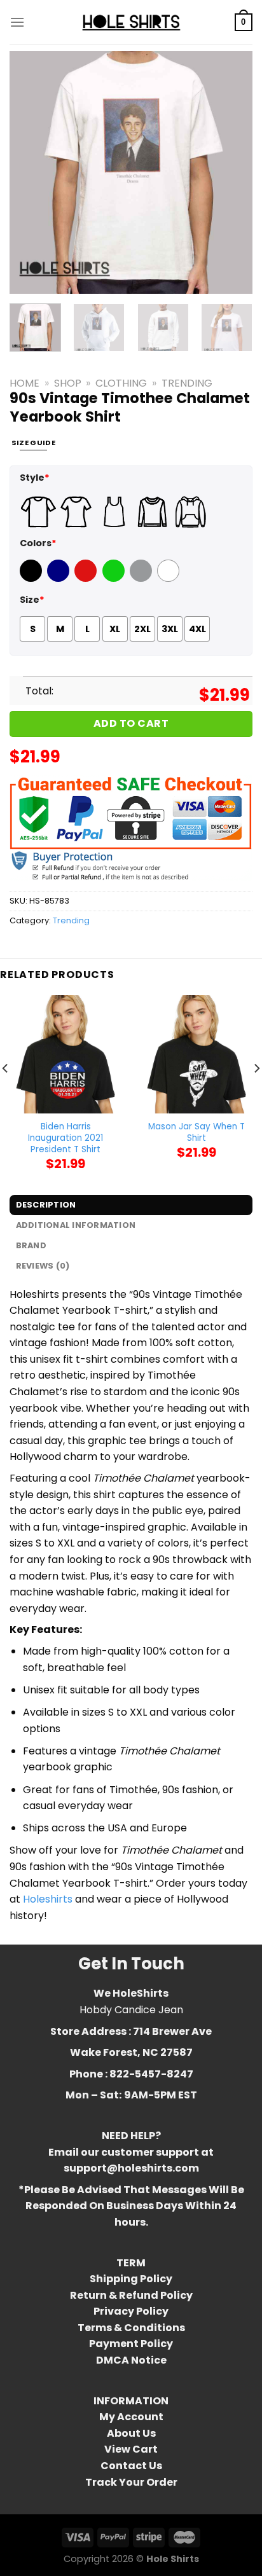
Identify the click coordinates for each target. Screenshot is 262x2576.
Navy (59, 579)
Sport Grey (142, 579)
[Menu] (17, 22)
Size (32, 600)
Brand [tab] (31, 1245)
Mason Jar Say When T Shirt (197, 1132)
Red (84, 579)
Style (35, 478)
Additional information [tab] (76, 1225)
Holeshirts (48, 1899)
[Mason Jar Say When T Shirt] (197, 1054)
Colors (38, 543)
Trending (187, 383)
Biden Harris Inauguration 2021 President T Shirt (65, 1138)
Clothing (121, 383)
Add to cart (131, 723)
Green (115, 579)
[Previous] (31, 172)
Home (24, 383)
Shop (68, 383)
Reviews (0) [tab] (43, 1266)
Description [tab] (46, 1205)
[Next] (231, 172)
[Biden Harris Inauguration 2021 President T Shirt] (65, 1054)
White (170, 579)
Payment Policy (131, 2344)
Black (32, 579)
